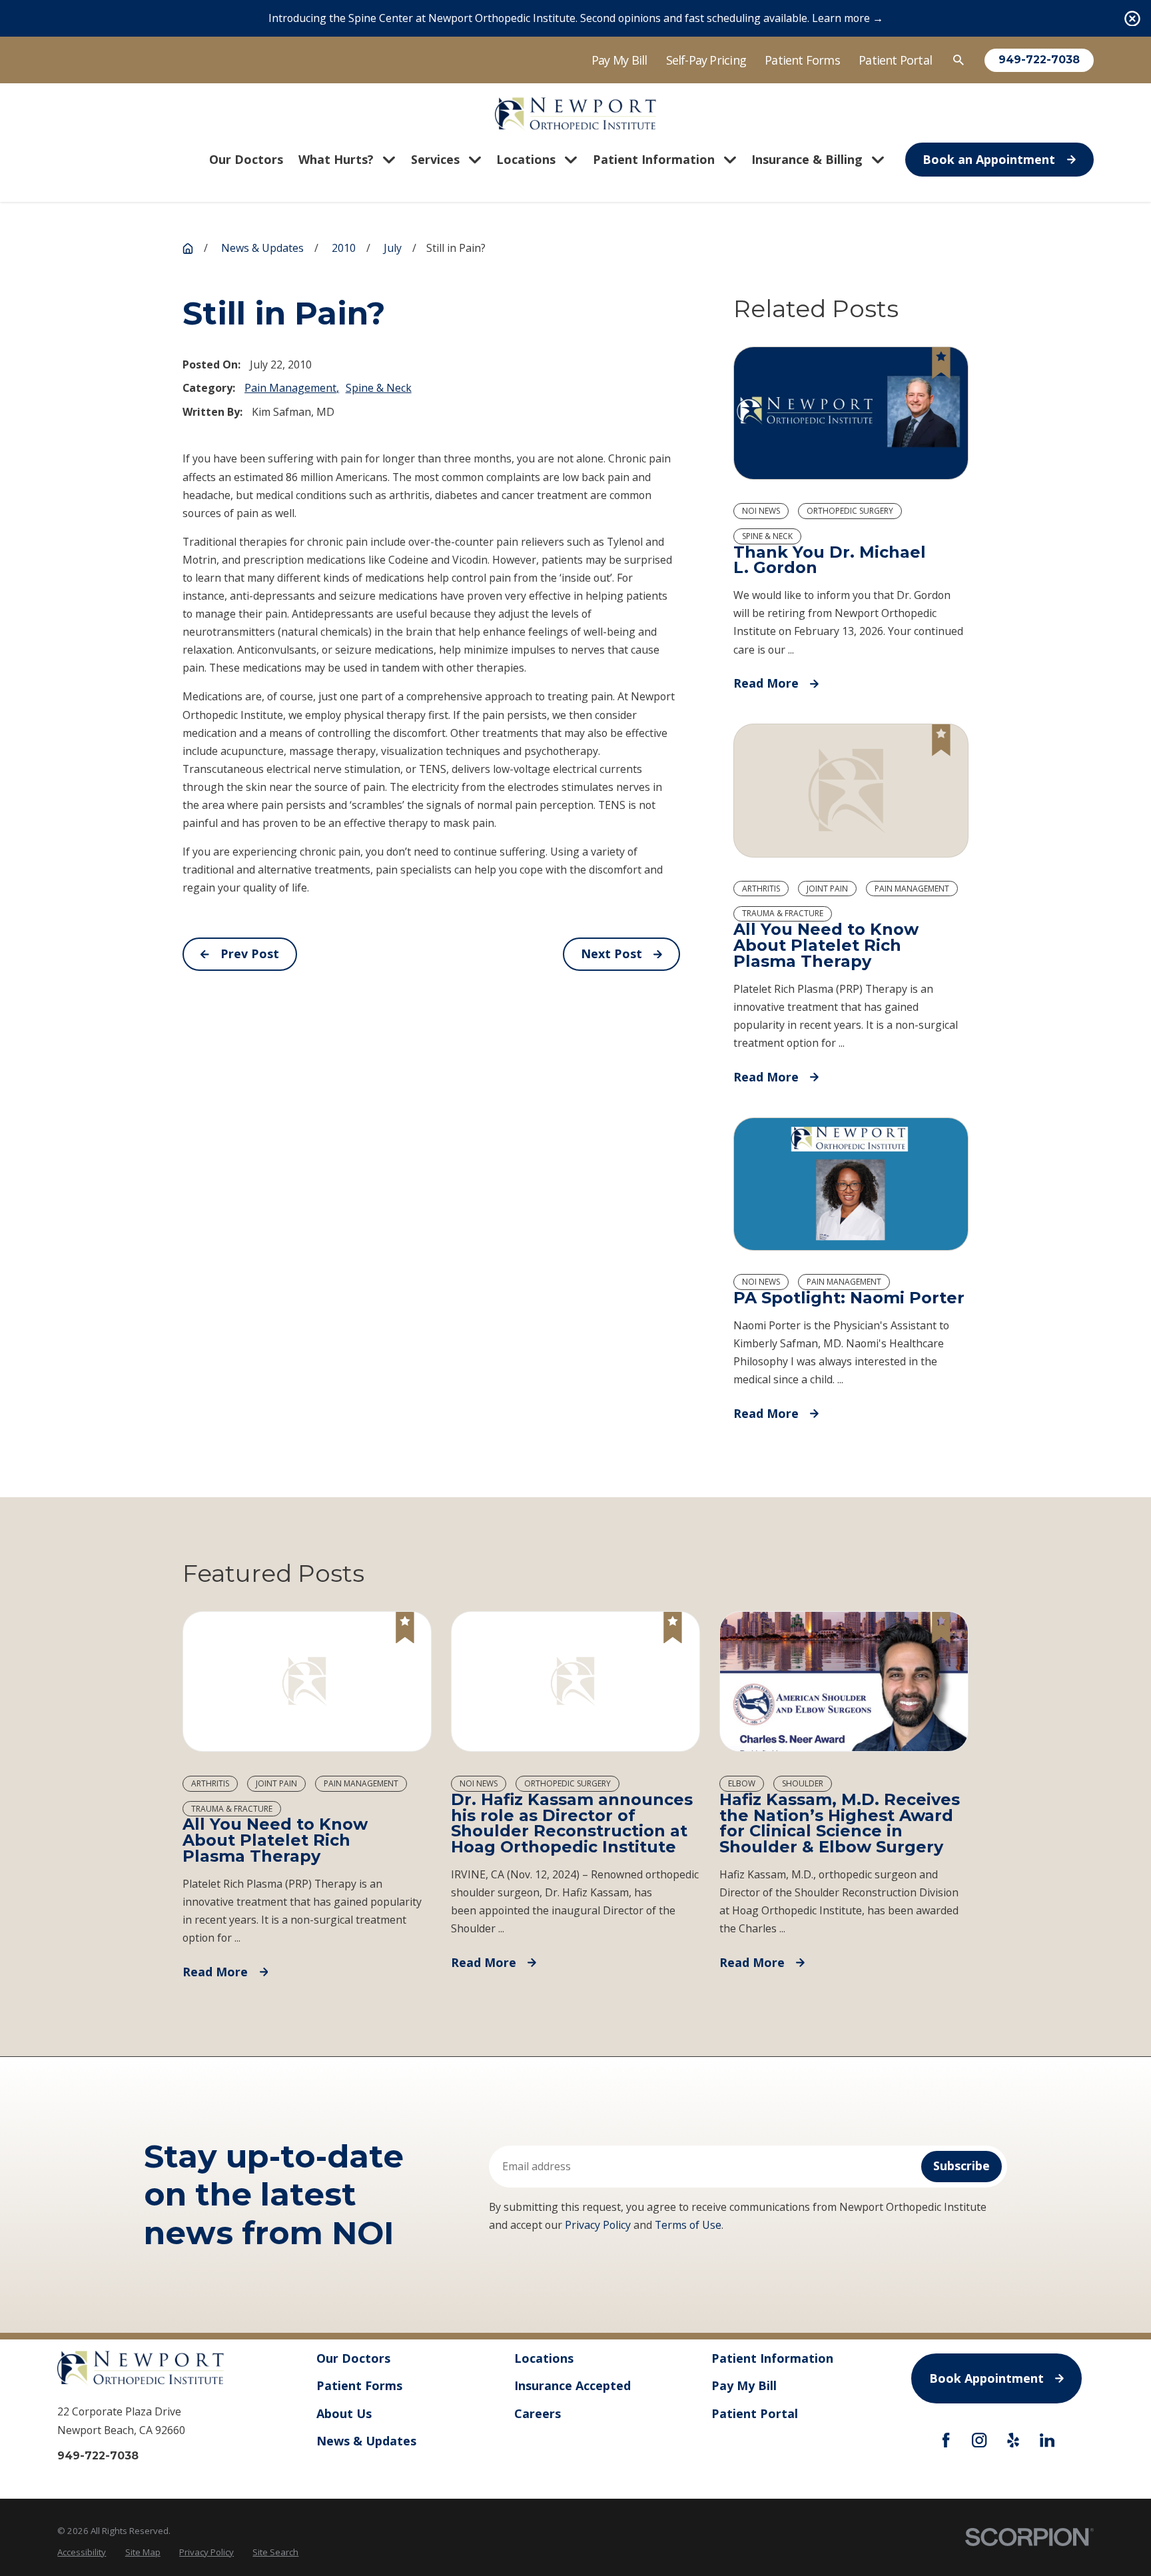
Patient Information (772, 2358)
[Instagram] (979, 2440)
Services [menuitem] (435, 159)
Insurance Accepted (573, 2385)
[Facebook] (946, 2440)
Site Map (143, 2552)
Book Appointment (986, 2378)
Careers (538, 2413)
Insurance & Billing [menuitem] (807, 159)
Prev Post (250, 954)
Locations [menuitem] (526, 159)
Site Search (275, 2552)
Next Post (611, 954)
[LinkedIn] (1047, 2440)
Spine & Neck (379, 388)
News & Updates (366, 2441)
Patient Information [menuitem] (654, 159)
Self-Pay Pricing (706, 60)
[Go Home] (188, 249)
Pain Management (290, 388)
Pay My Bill (619, 60)
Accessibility (82, 2552)
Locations (544, 2358)
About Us (344, 2413)
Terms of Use (688, 2225)
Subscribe (961, 2166)
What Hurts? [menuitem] (336, 159)
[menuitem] (82, 2552)
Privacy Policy (598, 2225)
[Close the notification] (1132, 19)
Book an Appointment (989, 159)
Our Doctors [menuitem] (246, 159)
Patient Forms (802, 60)
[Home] (576, 114)
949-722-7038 (1039, 60)
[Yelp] (1013, 2440)
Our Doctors (353, 2358)
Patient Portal (895, 60)
